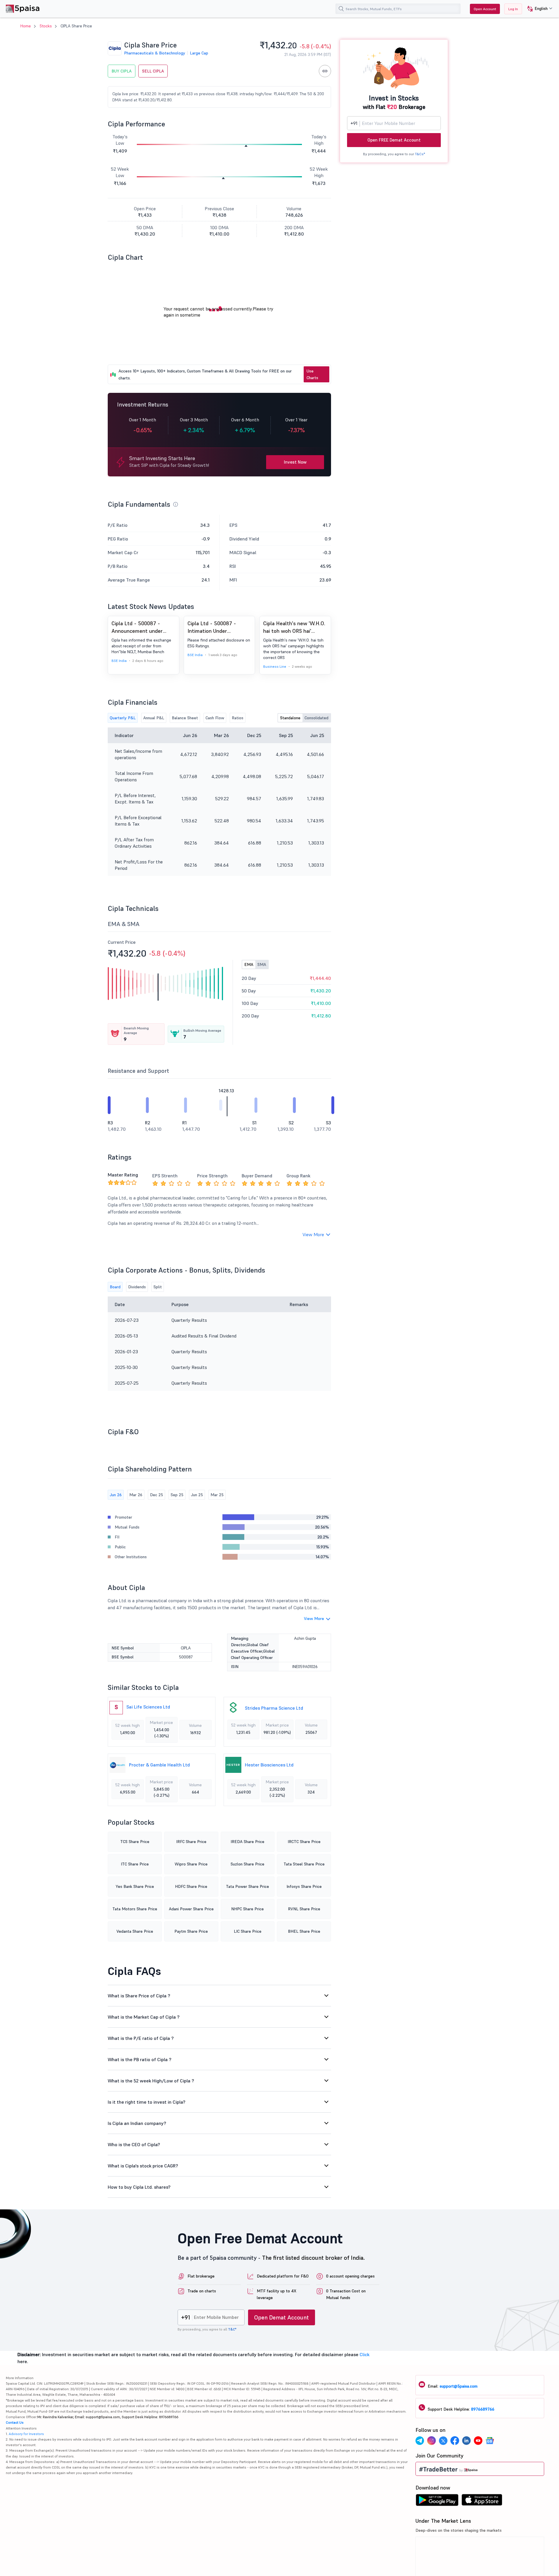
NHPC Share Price (247, 1909)
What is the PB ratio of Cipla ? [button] (140, 2059)
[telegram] (420, 2441)
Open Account (485, 9)
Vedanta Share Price (135, 1931)
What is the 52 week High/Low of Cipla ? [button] (151, 2081)
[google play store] (437, 2501)
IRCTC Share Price (304, 1842)
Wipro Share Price (191, 1864)
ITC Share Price (135, 1864)
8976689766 (483, 2409)
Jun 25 (197, 1495)
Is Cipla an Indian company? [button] (137, 2123)
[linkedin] (466, 2441)
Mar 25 (217, 1495)
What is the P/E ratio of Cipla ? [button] (141, 2038)
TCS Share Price (135, 1842)
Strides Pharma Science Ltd (274, 1708)
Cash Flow (215, 718)
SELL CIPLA (153, 71)
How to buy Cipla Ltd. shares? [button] (139, 2187)
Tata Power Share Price (247, 1886)
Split (158, 1287)
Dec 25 (156, 1495)
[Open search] (341, 9)
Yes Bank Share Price (135, 1886)
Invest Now (295, 462)
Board (115, 1287)
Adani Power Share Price (191, 1909)
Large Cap (199, 53)
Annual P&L (154, 718)
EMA (249, 964)
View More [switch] (313, 1234)
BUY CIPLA (122, 71)
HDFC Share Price (191, 1886)
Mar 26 (136, 1495)
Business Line (275, 666)
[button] (538, 9)
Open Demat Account (282, 2317)
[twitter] (443, 2441)
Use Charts (312, 374)
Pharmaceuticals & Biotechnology (155, 53)
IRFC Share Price (191, 1842)
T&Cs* (420, 154)
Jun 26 (116, 1495)
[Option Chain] (325, 71)
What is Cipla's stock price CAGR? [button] (143, 2166)
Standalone (290, 718)
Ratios (238, 718)
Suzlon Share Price (247, 1864)
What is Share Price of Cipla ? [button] (139, 1996)
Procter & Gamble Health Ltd (159, 1765)
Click (365, 2354)
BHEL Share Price (304, 1931)
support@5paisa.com (459, 2386)
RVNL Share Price (304, 1909)
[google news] (490, 2441)
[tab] (219, 1996)
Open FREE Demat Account (394, 140)
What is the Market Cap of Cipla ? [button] (144, 2017)
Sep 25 (177, 1495)
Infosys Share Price (304, 1886)
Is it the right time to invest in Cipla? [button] (147, 2102)
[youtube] (478, 2441)
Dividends (137, 1287)
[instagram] (431, 2441)
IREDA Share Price (247, 1842)
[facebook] (455, 2441)
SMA (262, 964)
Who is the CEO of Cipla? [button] (134, 2144)
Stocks (46, 26)
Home (26, 26)
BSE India (119, 661)
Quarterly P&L (123, 718)
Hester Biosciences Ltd (269, 1765)
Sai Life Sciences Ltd (148, 1707)
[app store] (482, 2501)
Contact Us (15, 2422)
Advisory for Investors (26, 2434)
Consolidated (316, 718)
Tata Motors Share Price (135, 1909)
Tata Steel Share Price (304, 1864)
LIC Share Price (248, 1931)
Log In (513, 9)
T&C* (232, 2329)
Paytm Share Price (191, 1931)
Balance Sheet (185, 718)
